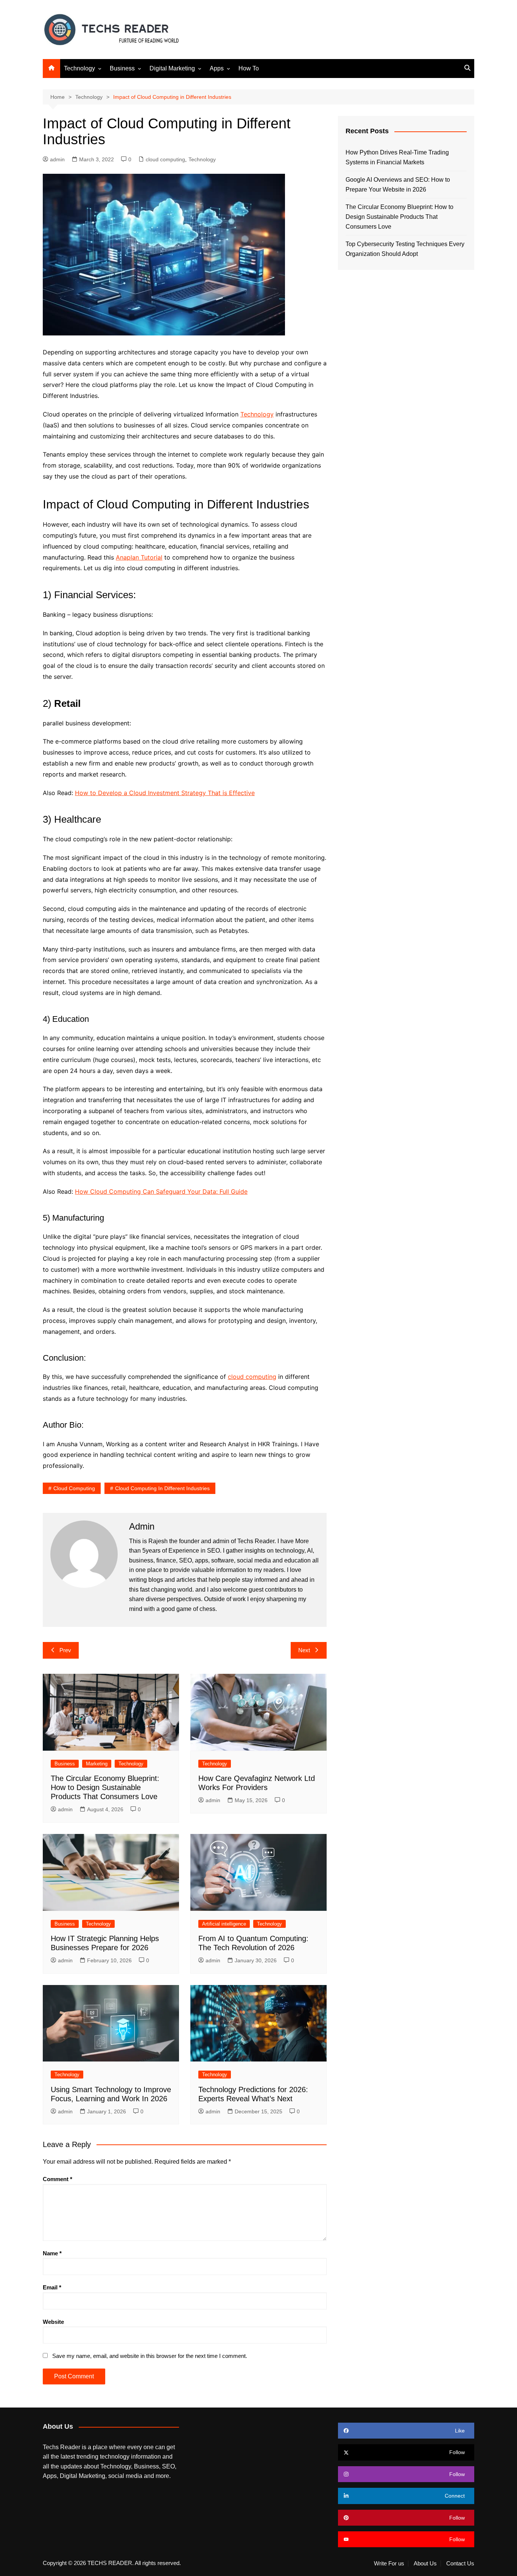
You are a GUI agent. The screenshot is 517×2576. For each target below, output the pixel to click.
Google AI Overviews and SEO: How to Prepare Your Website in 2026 (398, 185)
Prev (65, 1650)
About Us (425, 2564)
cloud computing (165, 159)
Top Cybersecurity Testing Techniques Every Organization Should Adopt (405, 249)
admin (57, 159)
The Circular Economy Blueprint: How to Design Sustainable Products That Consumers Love (105, 1787)
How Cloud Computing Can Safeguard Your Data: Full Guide (161, 1191)
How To (249, 68)
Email (52, 2287)
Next (304, 1650)
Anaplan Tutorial (139, 557)
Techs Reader (256, 1541)
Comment (58, 2179)
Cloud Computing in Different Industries (162, 1488)
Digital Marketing (172, 68)
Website (53, 2322)
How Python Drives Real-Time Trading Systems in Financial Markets (397, 157)
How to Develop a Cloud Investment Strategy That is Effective (165, 793)
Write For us (389, 2564)
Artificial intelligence (224, 1924)
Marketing (97, 1764)
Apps (217, 68)
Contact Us (460, 2564)
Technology (79, 68)
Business (122, 68)
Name (52, 2253)
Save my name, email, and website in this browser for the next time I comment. (150, 2356)
